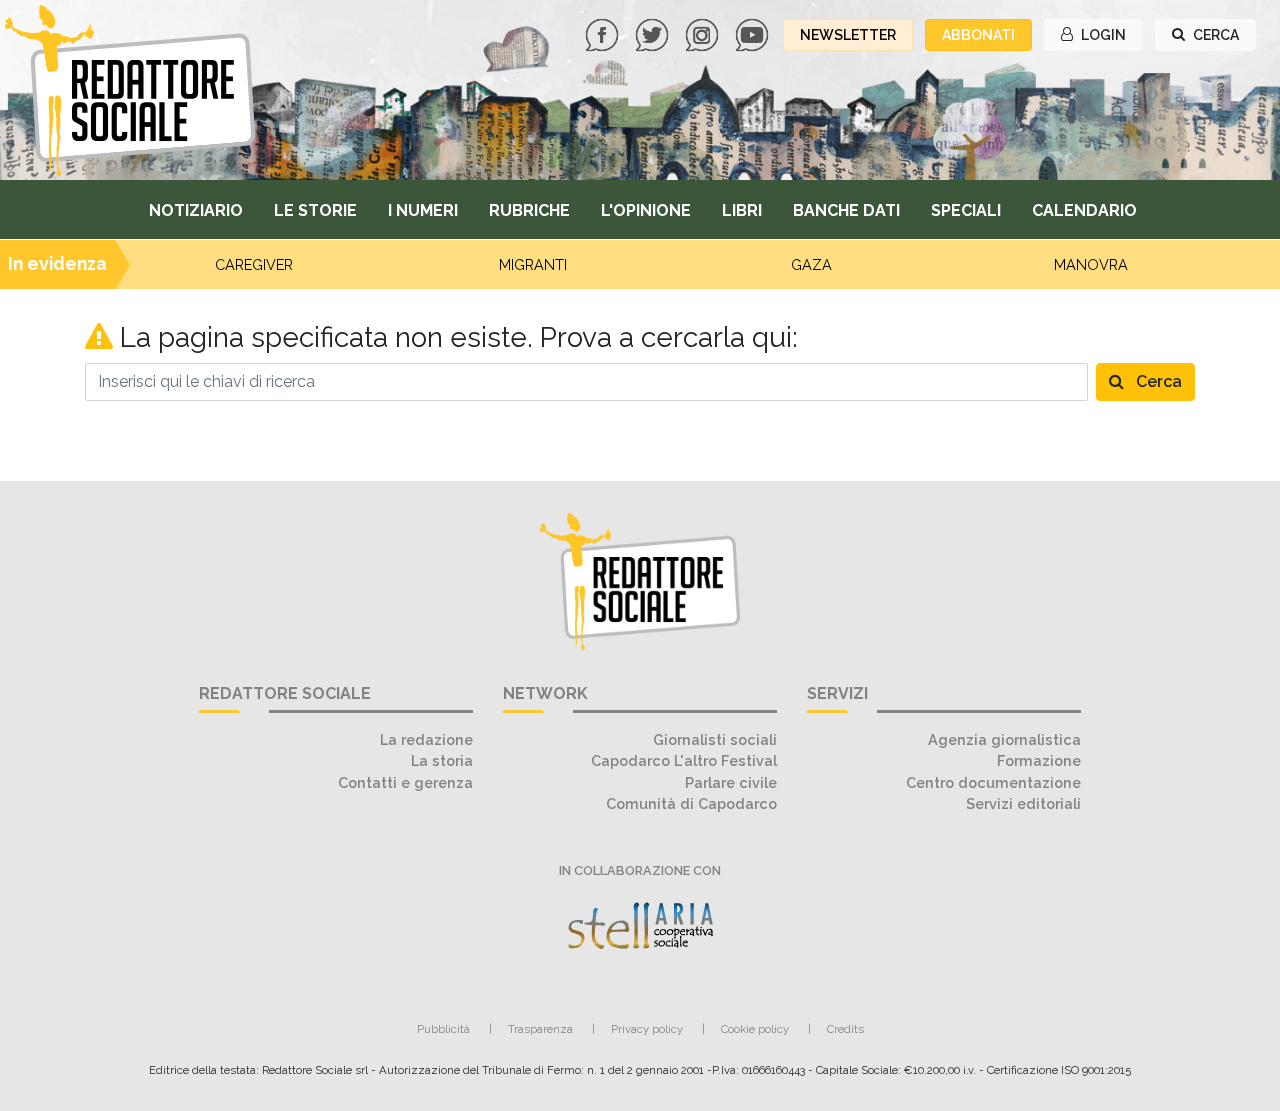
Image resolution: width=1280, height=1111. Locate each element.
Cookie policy (755, 1029)
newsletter (848, 35)
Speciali (966, 210)
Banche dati (846, 210)
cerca (1214, 35)
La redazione (426, 739)
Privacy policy (647, 1029)
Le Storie (315, 210)
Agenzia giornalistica (1004, 739)
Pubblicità (443, 1029)
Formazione (1039, 760)
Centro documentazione (993, 782)
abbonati (978, 35)
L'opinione (646, 210)
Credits (845, 1029)
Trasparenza (540, 1029)
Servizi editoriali (1023, 803)
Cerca (1157, 381)
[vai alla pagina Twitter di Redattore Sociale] (654, 33)
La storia (442, 760)
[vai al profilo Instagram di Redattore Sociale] (704, 33)
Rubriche (529, 210)
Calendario (1084, 210)
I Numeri (423, 210)
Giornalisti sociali (715, 739)
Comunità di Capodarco (691, 803)
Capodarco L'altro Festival (684, 760)
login (1102, 35)
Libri (742, 210)
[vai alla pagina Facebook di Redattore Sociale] (604, 33)
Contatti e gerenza (405, 782)
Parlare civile (731, 782)
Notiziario (196, 210)
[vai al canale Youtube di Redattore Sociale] (754, 33)
